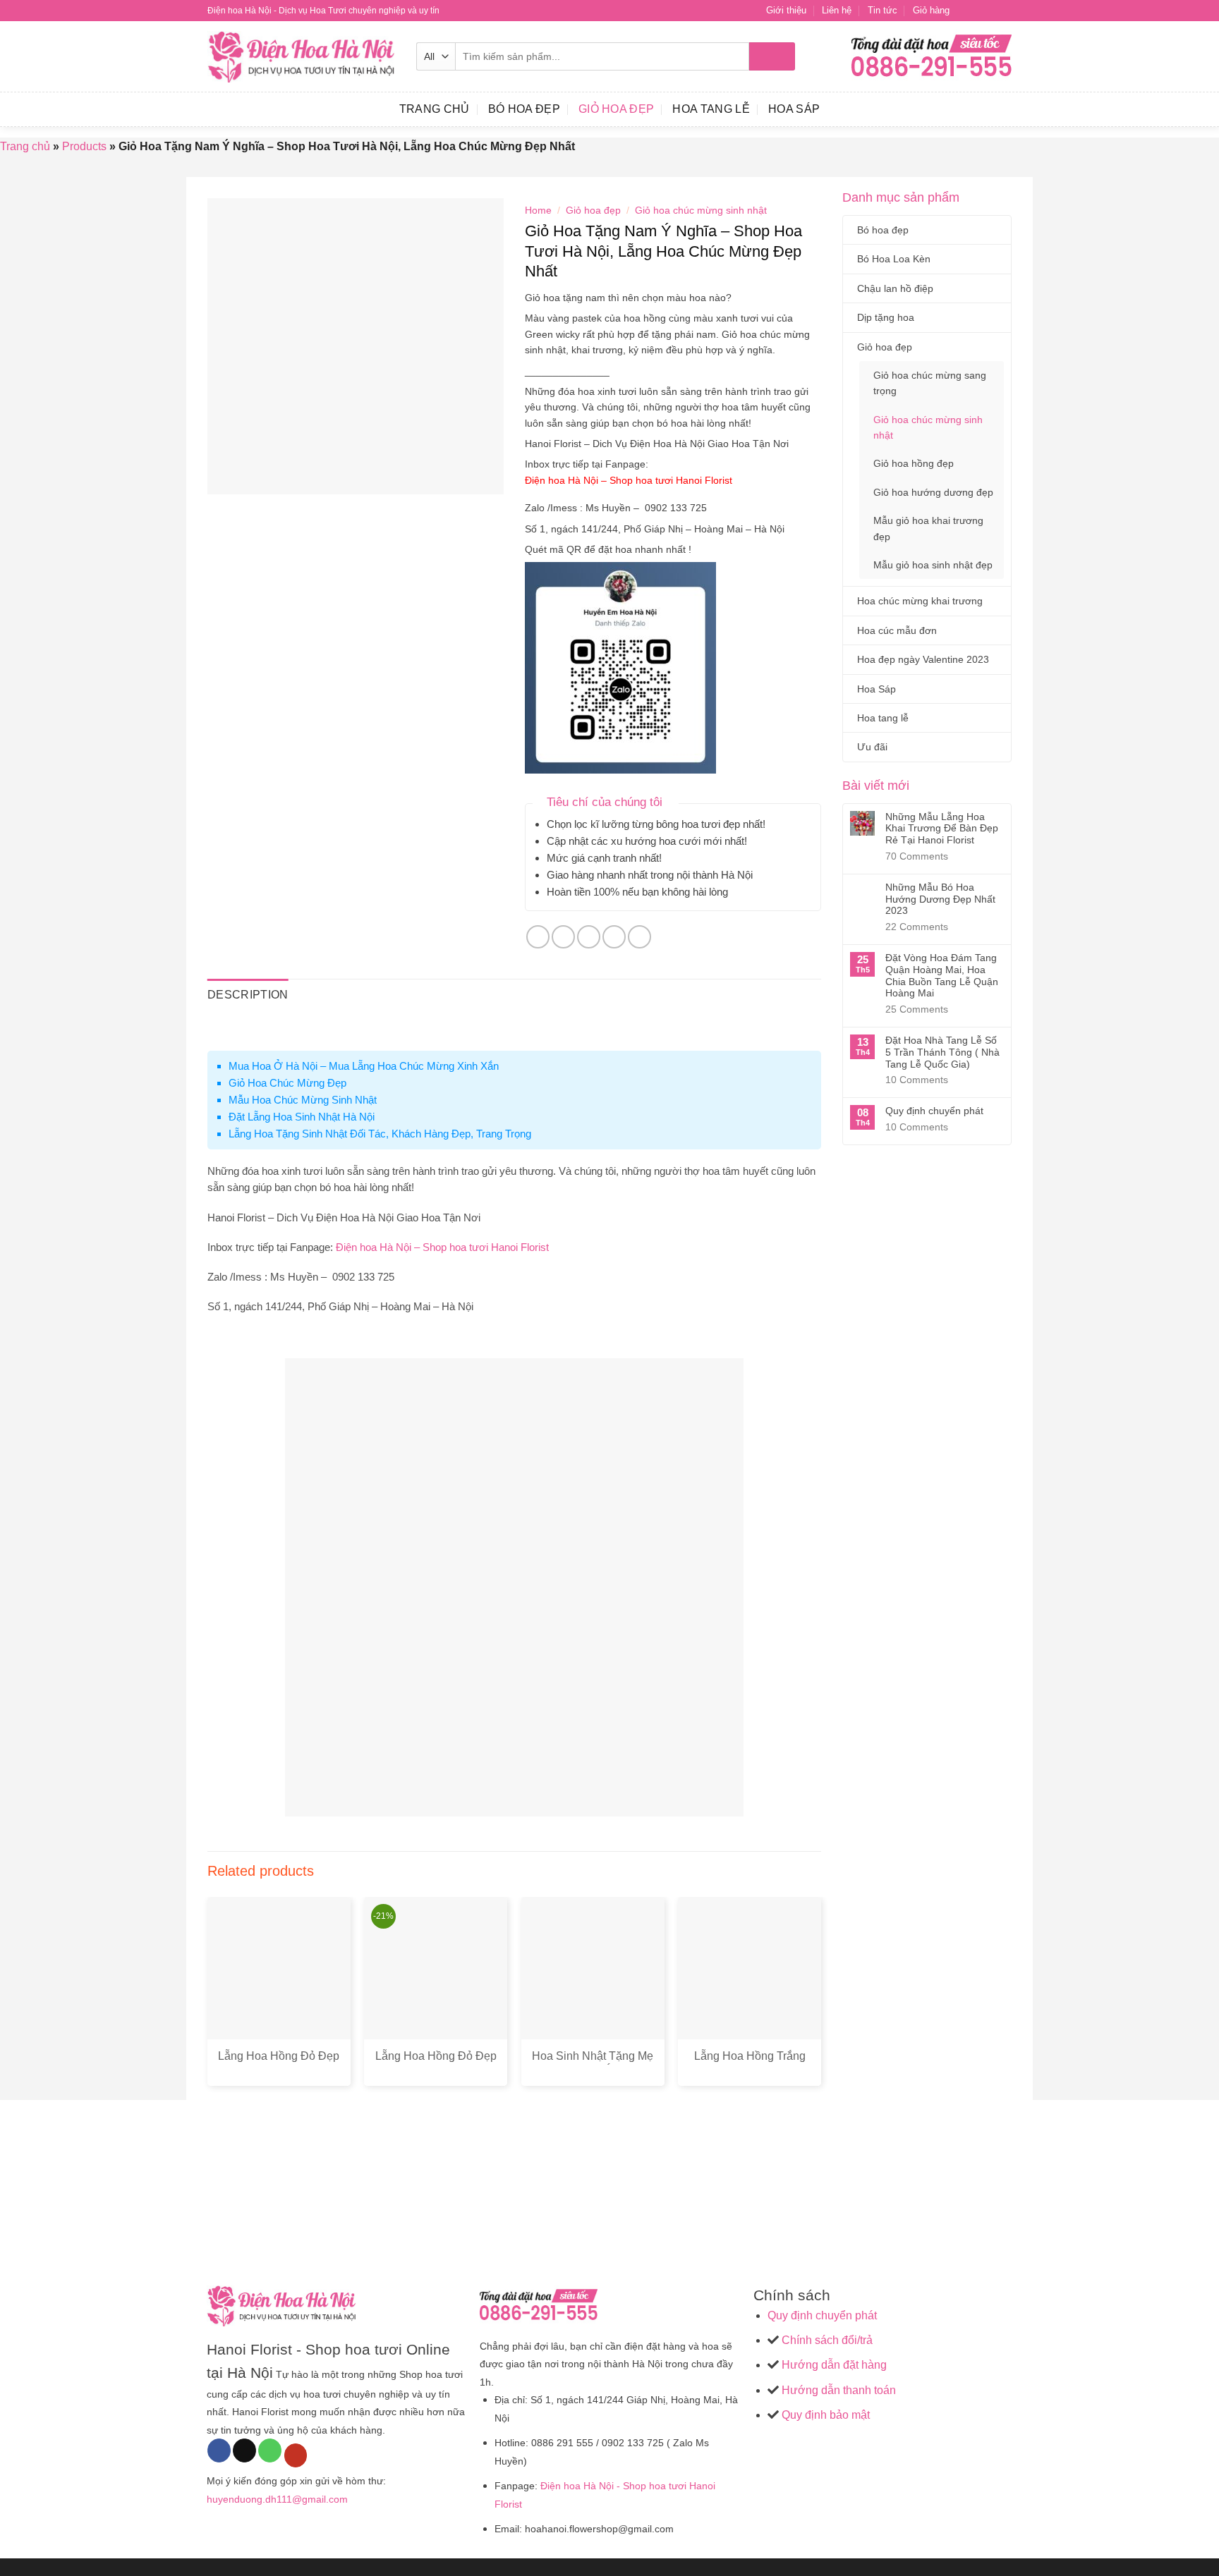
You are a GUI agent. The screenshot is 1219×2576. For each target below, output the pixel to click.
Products (84, 146)
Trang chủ (25, 146)
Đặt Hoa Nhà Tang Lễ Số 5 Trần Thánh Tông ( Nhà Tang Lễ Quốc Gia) (942, 1052)
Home (538, 210)
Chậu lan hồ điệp (895, 288)
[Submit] (772, 56)
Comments (917, 856)
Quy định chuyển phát (934, 1111)
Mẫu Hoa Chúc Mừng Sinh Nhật (303, 1100)
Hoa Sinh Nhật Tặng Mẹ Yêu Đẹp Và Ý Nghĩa (593, 2063)
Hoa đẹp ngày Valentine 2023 (923, 659)
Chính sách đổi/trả (827, 2340)
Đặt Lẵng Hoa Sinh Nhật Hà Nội (302, 1117)
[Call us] (270, 2450)
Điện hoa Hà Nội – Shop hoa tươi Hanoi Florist (630, 480)
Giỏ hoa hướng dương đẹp (933, 492)
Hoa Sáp (794, 109)
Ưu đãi (872, 747)
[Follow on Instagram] (978, 11)
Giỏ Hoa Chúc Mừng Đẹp (287, 1083)
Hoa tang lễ (711, 109)
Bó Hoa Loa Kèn (894, 259)
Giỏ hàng (931, 10)
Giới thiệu (786, 10)
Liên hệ (837, 10)
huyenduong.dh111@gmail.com (277, 2499)
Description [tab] (248, 995)
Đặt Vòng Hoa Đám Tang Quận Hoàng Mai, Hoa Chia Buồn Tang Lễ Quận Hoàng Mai (942, 975)
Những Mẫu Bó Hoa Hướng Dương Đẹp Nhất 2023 (940, 899)
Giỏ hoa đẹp (617, 109)
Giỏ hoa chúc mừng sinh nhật (928, 427)
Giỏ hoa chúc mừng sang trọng (930, 383)
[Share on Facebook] (538, 937)
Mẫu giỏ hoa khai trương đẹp (928, 528)
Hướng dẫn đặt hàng (833, 2365)
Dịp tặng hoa (886, 317)
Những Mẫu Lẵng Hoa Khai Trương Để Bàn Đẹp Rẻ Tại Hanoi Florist (942, 829)
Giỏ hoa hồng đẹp (914, 463)
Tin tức (883, 10)
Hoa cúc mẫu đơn (897, 630)
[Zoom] (226, 477)
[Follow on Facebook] (964, 11)
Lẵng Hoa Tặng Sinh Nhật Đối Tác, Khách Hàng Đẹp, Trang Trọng (380, 1134)
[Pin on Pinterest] (614, 937)
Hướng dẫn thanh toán (837, 2390)
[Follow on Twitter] (991, 11)
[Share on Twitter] (563, 937)
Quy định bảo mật (824, 2415)
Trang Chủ (435, 109)
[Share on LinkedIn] (639, 937)
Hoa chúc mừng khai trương (920, 601)
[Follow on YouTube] (296, 2455)
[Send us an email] (1005, 11)
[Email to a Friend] (589, 937)
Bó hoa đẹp (524, 109)
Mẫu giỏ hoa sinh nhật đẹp (933, 565)
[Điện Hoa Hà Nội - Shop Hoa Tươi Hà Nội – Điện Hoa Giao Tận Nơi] (301, 57)
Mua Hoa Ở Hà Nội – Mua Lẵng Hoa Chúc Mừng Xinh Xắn (364, 1066)
